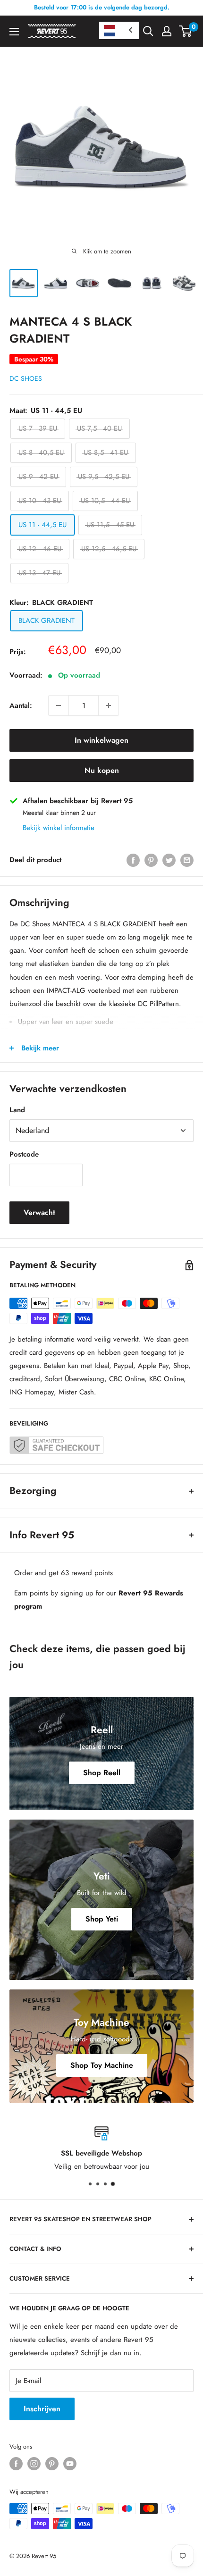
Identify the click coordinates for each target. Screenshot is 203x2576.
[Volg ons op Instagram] (34, 2464)
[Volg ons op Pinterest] (52, 2464)
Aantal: (21, 705)
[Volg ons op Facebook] (16, 2464)
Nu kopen (102, 770)
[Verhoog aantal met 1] (109, 705)
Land (17, 1110)
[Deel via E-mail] (187, 860)
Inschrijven (42, 2409)
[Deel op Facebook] (133, 860)
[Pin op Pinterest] (151, 860)
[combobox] (119, 30)
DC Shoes (26, 378)
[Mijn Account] (167, 31)
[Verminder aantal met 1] (59, 705)
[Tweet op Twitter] (169, 860)
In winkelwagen (101, 740)
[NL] (119, 30)
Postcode (24, 1154)
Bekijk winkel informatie (59, 828)
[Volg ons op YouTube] (70, 2464)
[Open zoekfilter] (148, 31)
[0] (186, 31)
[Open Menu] (14, 32)
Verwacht (39, 1212)
